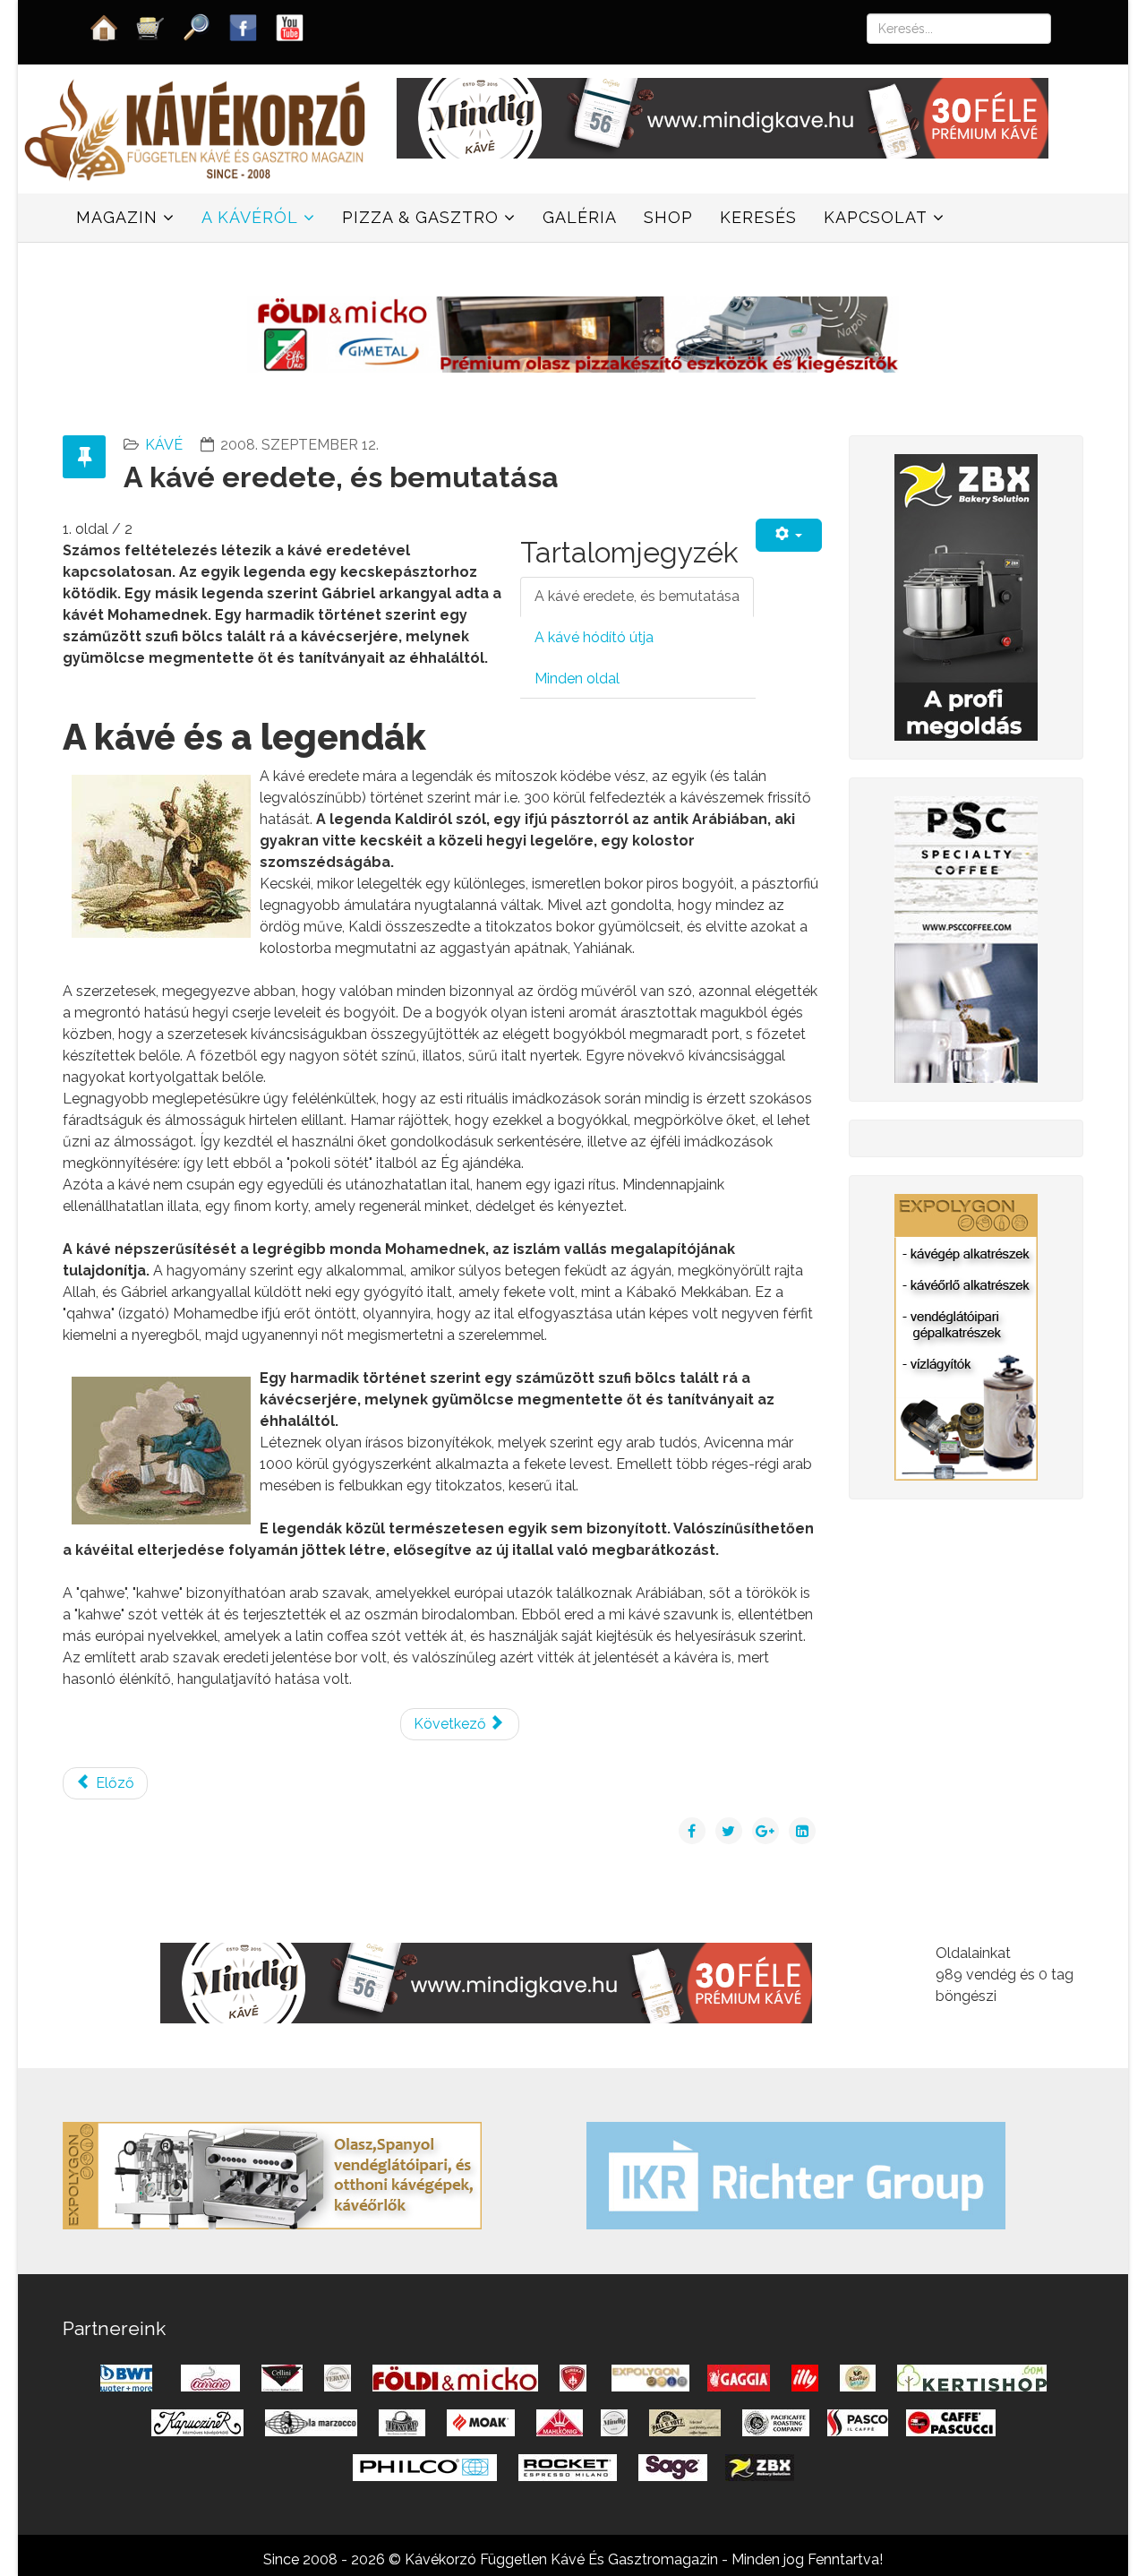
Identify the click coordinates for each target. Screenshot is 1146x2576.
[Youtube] (290, 26)
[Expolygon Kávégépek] (272, 2174)
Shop (668, 217)
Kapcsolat (876, 217)
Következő (452, 1724)
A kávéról (250, 217)
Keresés (758, 217)
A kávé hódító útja (594, 637)
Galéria (580, 217)
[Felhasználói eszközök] (789, 535)
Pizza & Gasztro (420, 217)
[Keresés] (197, 26)
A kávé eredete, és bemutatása (637, 596)
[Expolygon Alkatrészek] (966, 1336)
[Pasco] (966, 938)
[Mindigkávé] (486, 1982)
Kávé (164, 445)
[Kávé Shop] (150, 26)
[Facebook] (244, 26)
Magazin (117, 217)
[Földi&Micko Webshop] (573, 333)
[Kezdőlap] (104, 26)
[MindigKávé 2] (723, 117)
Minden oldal (577, 678)
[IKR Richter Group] (796, 2174)
